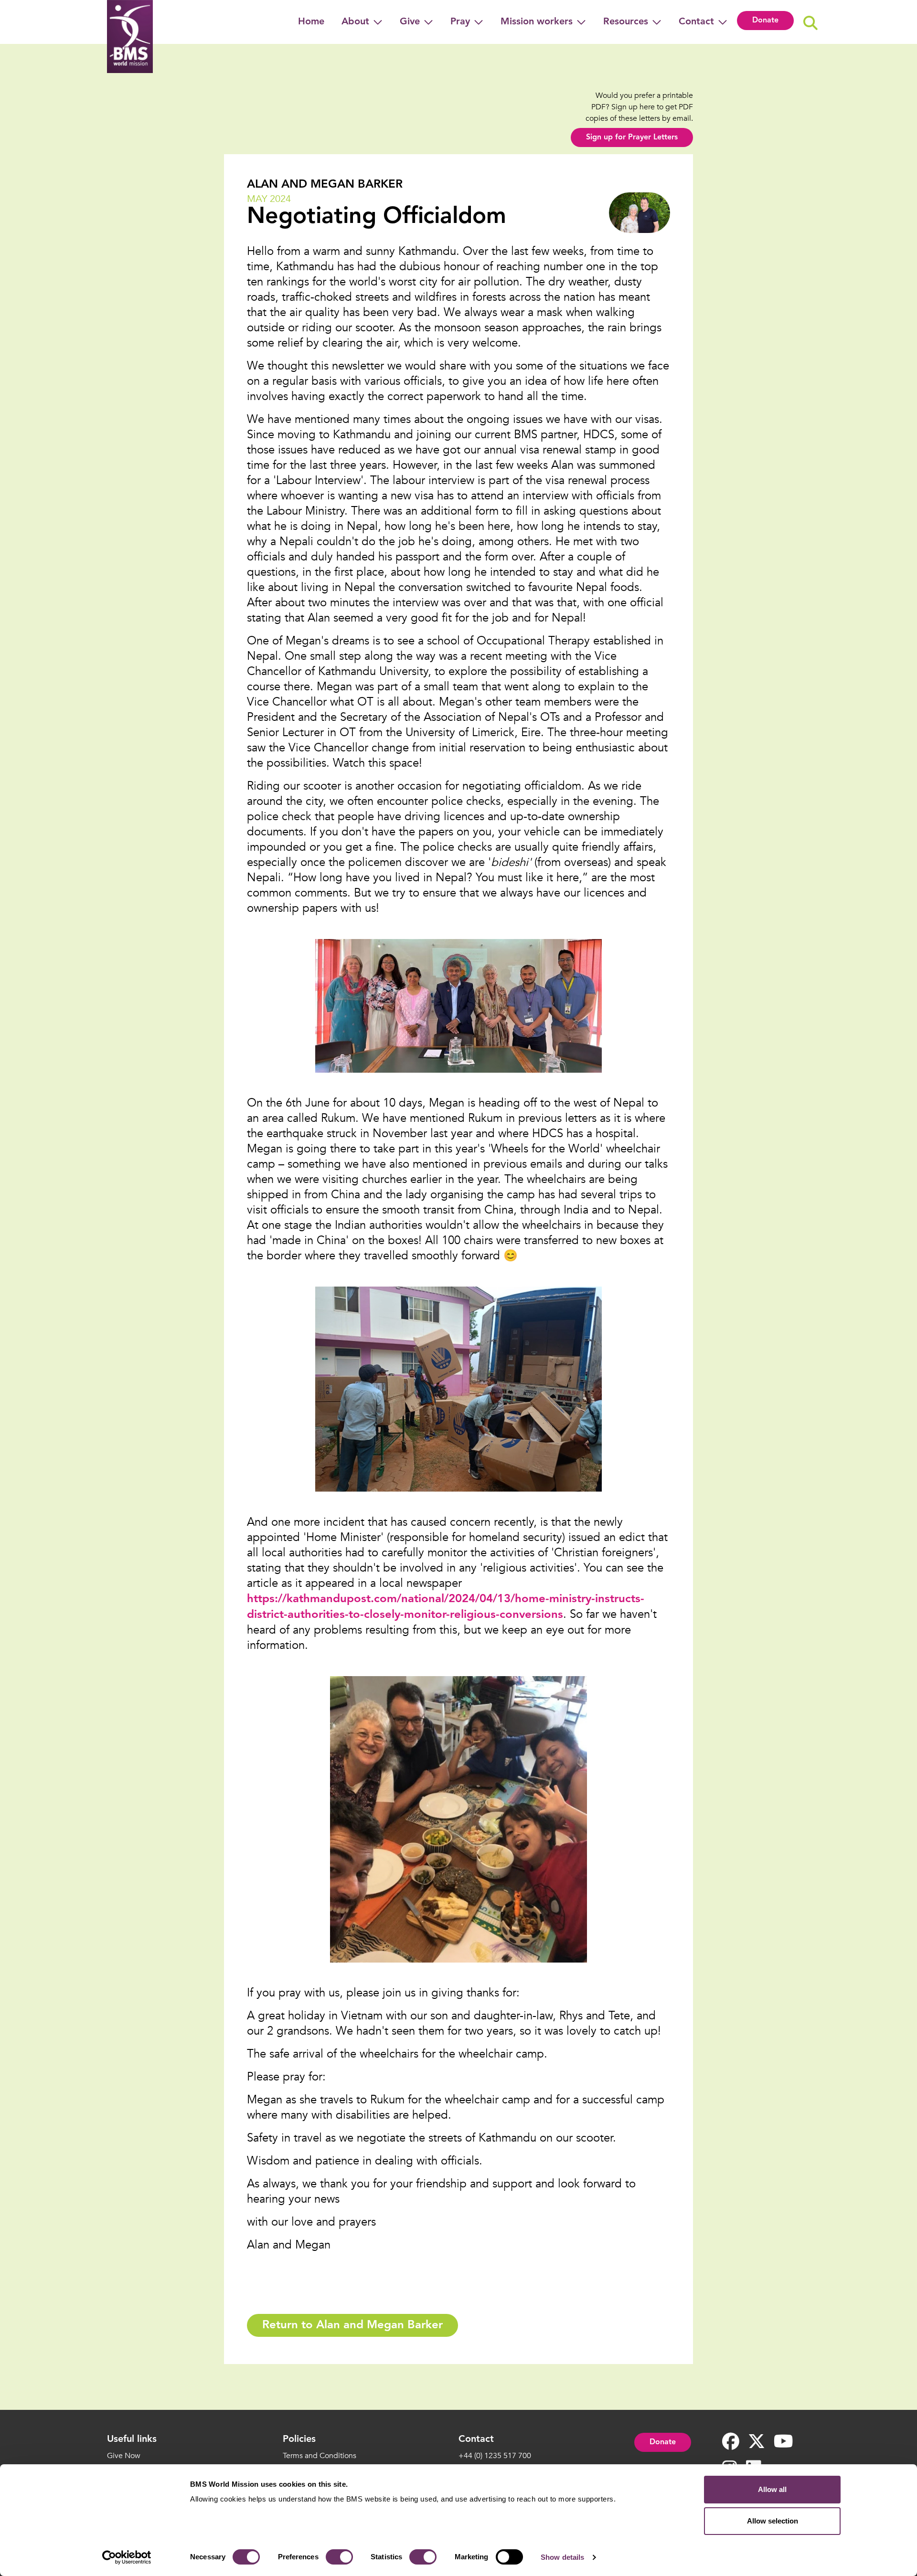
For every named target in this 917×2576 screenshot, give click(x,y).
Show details (562, 2557)
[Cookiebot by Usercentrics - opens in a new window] (127, 2557)
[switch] (339, 2557)
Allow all (772, 2489)
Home (311, 22)
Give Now (124, 2456)
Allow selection (773, 2521)
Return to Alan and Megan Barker (352, 2325)
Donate (765, 21)
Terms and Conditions (320, 2456)
